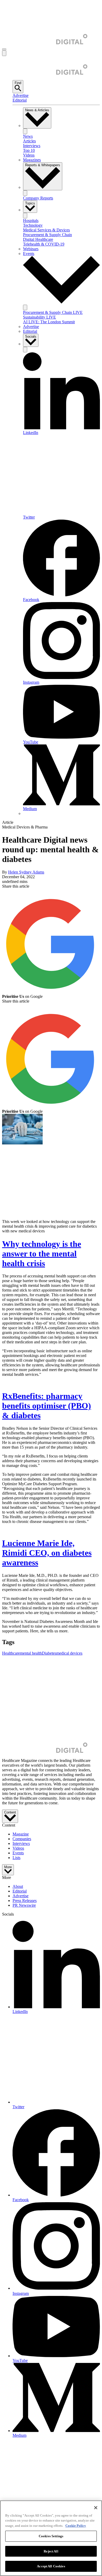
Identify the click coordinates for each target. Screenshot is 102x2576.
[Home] (45, 43)
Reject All (51, 2551)
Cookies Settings (51, 2536)
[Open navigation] (4, 49)
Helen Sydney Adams (26, 872)
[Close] (96, 2508)
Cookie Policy (76, 2526)
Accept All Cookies (51, 2566)
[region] (51, 2538)
